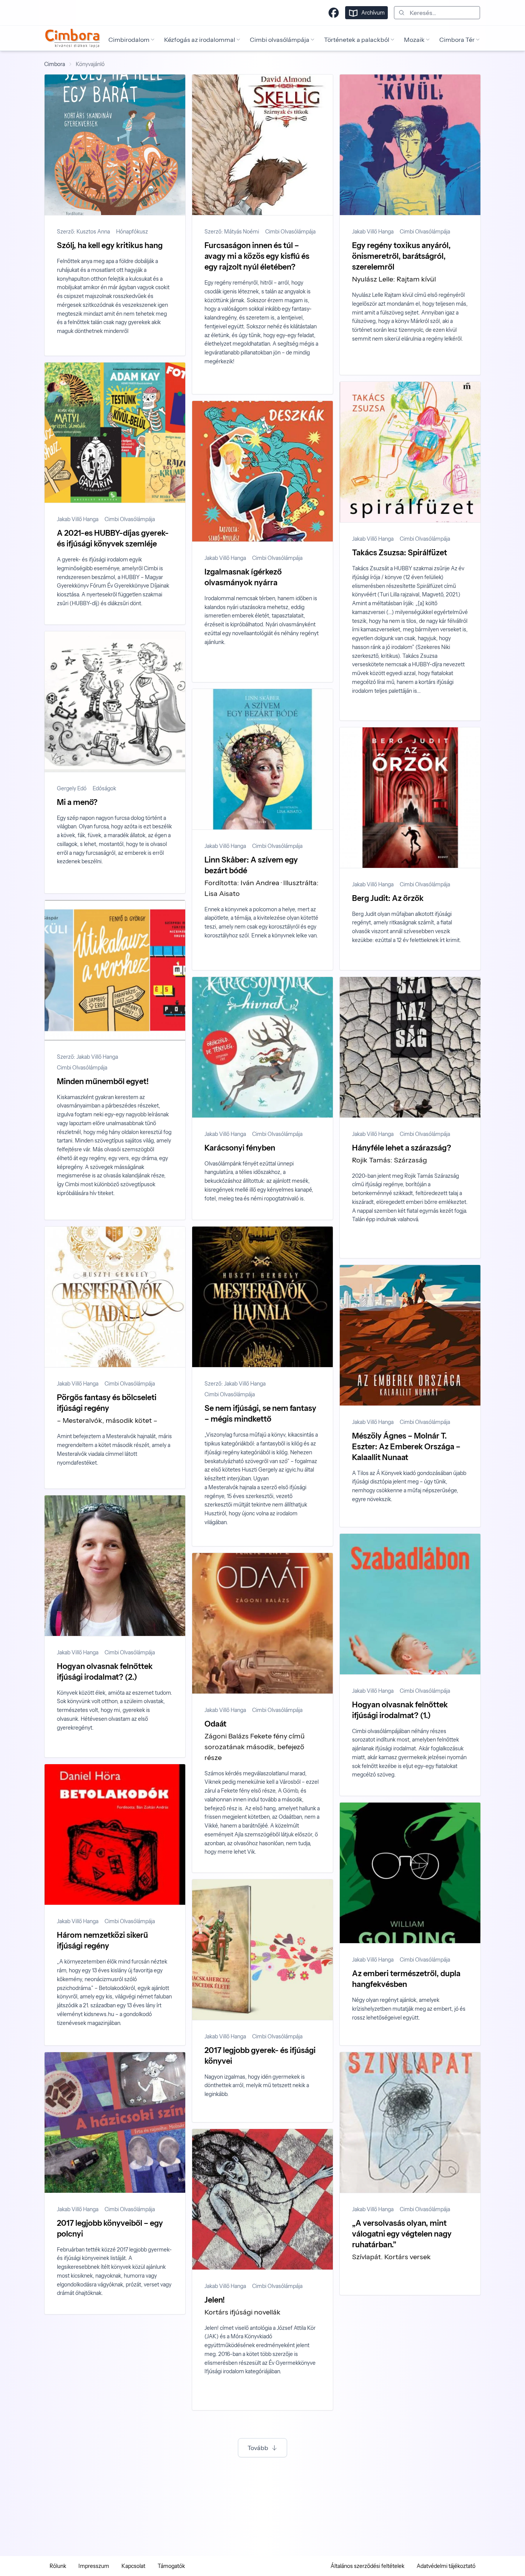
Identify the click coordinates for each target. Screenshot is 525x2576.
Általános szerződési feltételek (367, 2566)
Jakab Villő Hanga (373, 232)
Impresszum (94, 2566)
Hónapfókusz (132, 232)
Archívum (373, 13)
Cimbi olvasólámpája (280, 40)
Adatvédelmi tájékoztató (446, 2566)
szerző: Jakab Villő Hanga (87, 1057)
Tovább (258, 2448)
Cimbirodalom (129, 40)
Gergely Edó (72, 788)
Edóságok (104, 788)
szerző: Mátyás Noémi (232, 232)
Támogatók (171, 2566)
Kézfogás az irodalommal (200, 40)
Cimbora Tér (457, 40)
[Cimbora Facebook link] (334, 13)
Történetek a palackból (357, 40)
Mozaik (414, 40)
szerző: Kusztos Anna (83, 232)
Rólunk (58, 2566)
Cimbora (55, 64)
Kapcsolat (133, 2566)
